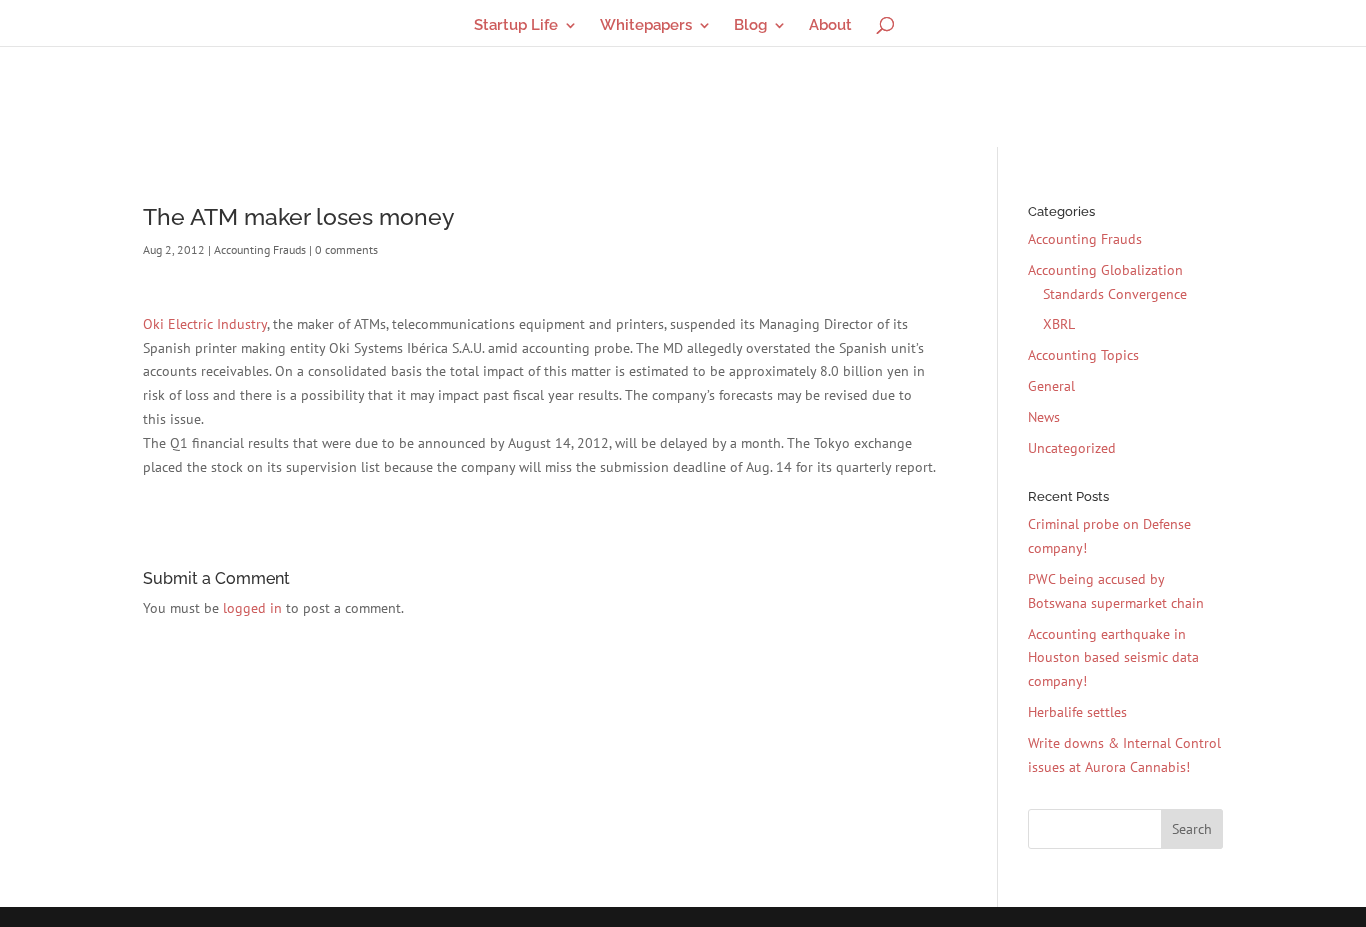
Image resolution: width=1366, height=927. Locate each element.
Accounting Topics (1083, 355)
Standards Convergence (1115, 294)
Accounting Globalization (1105, 270)
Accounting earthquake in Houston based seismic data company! (1113, 658)
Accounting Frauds (260, 249)
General (1051, 386)
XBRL (1059, 324)
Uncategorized (1072, 448)
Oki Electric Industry (205, 324)
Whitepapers (646, 26)
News (1044, 417)
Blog (750, 26)
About (830, 26)
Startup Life (516, 26)
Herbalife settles (1077, 712)
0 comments (346, 249)
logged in (252, 608)
